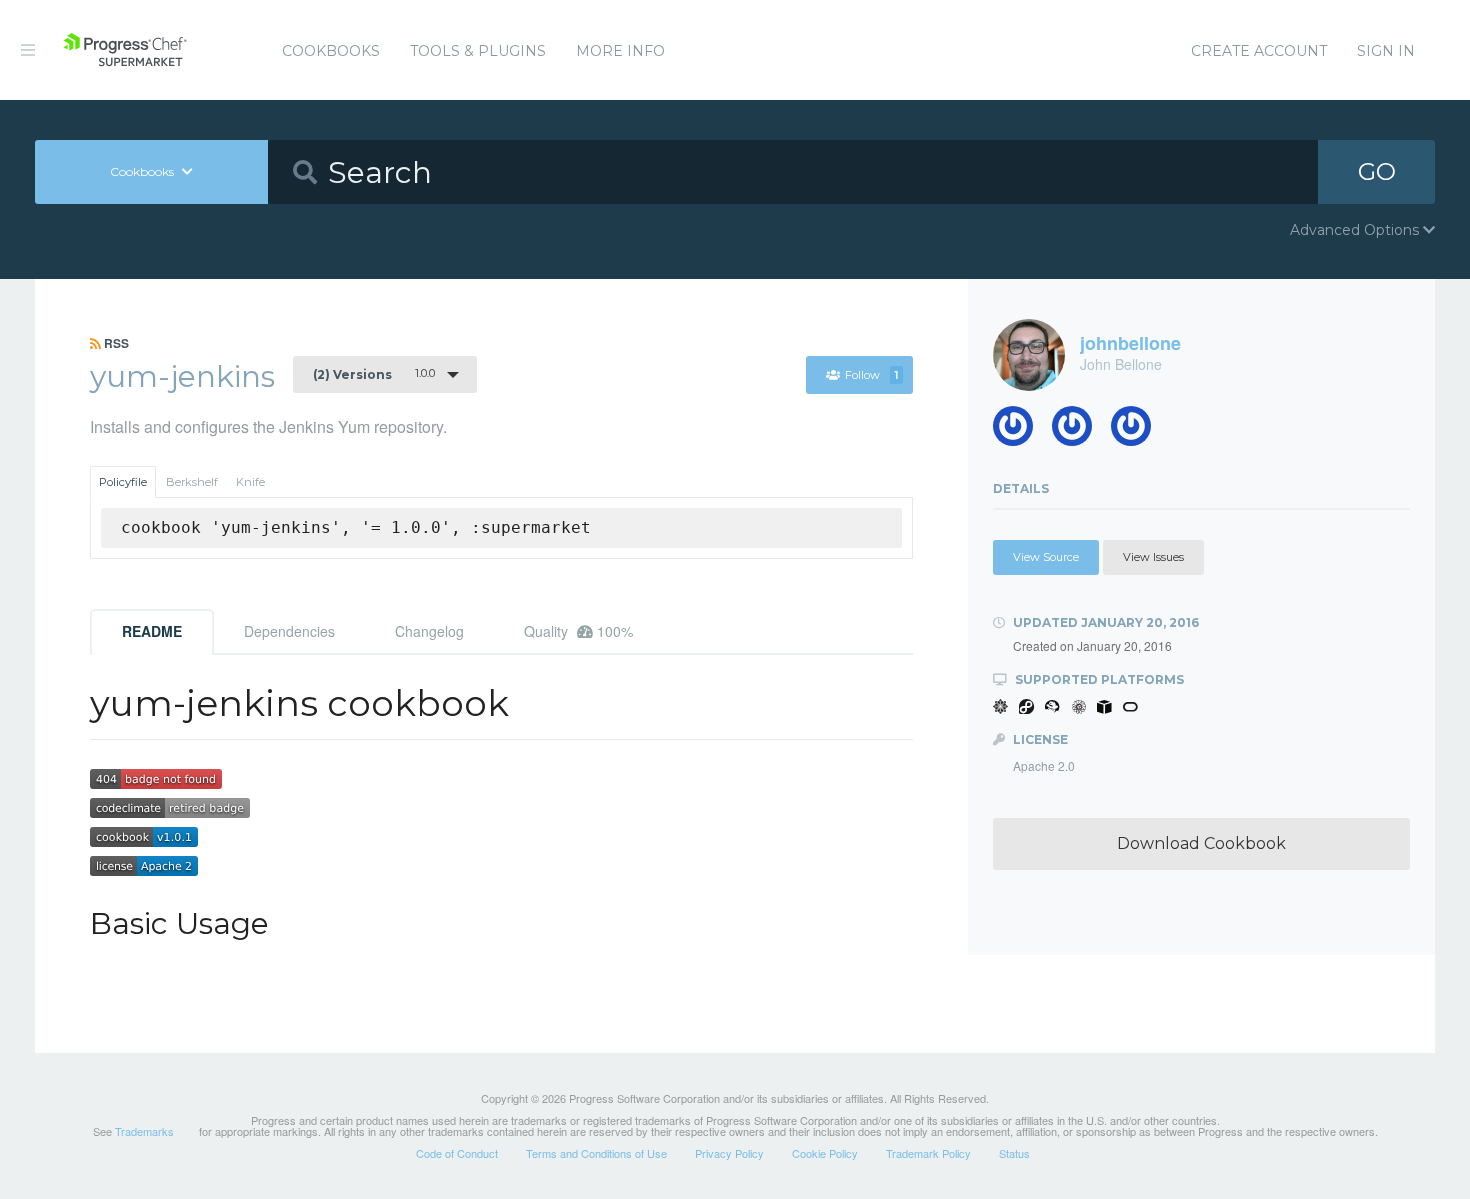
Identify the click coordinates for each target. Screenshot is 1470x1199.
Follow (871, 375)
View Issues (1153, 557)
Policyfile (123, 482)
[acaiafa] (1079, 431)
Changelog (429, 631)
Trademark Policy (928, 1153)
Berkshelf (192, 482)
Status (1014, 1153)
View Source (1046, 557)
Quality (578, 631)
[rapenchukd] (1138, 431)
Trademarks (144, 1131)
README (152, 631)
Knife (250, 482)
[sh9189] (1020, 431)
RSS (115, 343)
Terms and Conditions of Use (596, 1153)
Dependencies (289, 631)
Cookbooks (331, 51)
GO (1377, 171)
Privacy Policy (729, 1153)
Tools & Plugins (478, 51)
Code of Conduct (457, 1153)
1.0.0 (374, 374)
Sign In (1386, 51)
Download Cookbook (1201, 843)
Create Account (1259, 51)
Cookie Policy (825, 1153)
